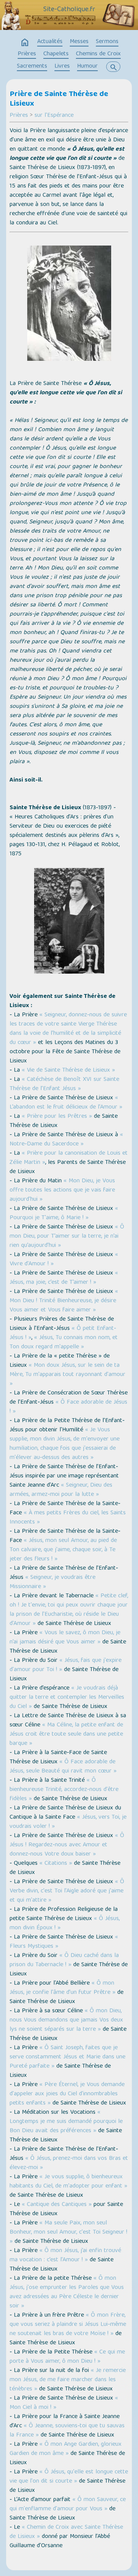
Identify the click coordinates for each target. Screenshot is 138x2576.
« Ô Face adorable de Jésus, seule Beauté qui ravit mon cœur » (63, 1767)
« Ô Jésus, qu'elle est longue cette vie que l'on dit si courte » (69, 2477)
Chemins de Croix (98, 54)
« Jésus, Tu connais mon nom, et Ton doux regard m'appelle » (64, 1343)
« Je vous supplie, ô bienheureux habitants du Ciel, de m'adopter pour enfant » (68, 2182)
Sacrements (32, 66)
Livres (62, 66)
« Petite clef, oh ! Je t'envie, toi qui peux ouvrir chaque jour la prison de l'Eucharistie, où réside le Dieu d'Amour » (69, 1610)
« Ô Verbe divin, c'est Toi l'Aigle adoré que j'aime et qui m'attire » (67, 1891)
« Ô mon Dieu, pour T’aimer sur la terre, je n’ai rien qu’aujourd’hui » (67, 1237)
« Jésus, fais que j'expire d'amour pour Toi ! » (66, 1665)
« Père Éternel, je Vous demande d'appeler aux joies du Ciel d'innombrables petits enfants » (67, 2094)
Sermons (107, 42)
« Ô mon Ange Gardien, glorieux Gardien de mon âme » (66, 2449)
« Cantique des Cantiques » (57, 2205)
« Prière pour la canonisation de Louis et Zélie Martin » (69, 1158)
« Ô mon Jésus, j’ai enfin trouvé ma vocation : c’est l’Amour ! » (65, 2256)
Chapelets (56, 54)
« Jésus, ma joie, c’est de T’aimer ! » (64, 1278)
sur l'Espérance (54, 116)
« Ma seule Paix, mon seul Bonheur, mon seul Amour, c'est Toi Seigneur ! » (68, 2232)
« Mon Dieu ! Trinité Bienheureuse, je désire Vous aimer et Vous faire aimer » (64, 1301)
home (25, 43)
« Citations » (56, 1864)
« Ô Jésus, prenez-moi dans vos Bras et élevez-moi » (69, 2163)
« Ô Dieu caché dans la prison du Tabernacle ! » (64, 1960)
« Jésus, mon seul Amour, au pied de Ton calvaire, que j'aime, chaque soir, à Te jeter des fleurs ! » (63, 1550)
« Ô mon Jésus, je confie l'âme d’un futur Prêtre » (62, 1988)
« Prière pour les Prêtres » (57, 1117)
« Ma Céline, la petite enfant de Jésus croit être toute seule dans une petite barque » (66, 1734)
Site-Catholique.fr (69, 10)
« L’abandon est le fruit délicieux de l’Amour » (66, 1103)
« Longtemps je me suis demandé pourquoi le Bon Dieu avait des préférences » (66, 2122)
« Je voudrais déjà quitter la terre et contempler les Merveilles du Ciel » (67, 1698)
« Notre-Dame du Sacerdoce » (66, 1140)
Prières (27, 54)
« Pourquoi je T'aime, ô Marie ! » (64, 1213)
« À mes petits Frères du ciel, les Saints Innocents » (68, 1518)
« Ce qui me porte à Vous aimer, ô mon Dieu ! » (67, 2357)
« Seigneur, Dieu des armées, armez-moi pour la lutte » (61, 1490)
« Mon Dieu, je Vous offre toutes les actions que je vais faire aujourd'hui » (62, 1190)
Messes (79, 42)
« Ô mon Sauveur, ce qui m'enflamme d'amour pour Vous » (68, 2505)
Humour (87, 66)
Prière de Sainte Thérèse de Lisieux (59, 99)
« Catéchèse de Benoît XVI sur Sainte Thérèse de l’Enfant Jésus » (64, 1084)
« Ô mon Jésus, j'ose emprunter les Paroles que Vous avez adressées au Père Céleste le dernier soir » (67, 2292)
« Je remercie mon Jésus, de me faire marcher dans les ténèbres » (68, 2380)
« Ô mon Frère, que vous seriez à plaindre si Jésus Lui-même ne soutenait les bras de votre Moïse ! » (68, 2325)
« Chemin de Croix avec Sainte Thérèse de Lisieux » (66, 2532)
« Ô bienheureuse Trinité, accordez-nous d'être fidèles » (64, 1790)
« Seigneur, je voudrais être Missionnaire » (53, 1582)
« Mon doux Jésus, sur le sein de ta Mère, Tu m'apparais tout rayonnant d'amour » (67, 1375)
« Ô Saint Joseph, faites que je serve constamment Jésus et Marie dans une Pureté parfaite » (67, 2057)
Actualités (50, 42)
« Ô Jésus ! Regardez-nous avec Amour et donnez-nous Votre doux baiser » (67, 1845)
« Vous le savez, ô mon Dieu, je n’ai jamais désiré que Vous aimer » (65, 1638)
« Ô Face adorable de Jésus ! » (68, 1407)
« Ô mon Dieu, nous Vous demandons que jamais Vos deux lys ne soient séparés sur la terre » (66, 2020)
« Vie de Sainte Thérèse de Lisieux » (68, 1071)
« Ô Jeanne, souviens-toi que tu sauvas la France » (67, 2431)
